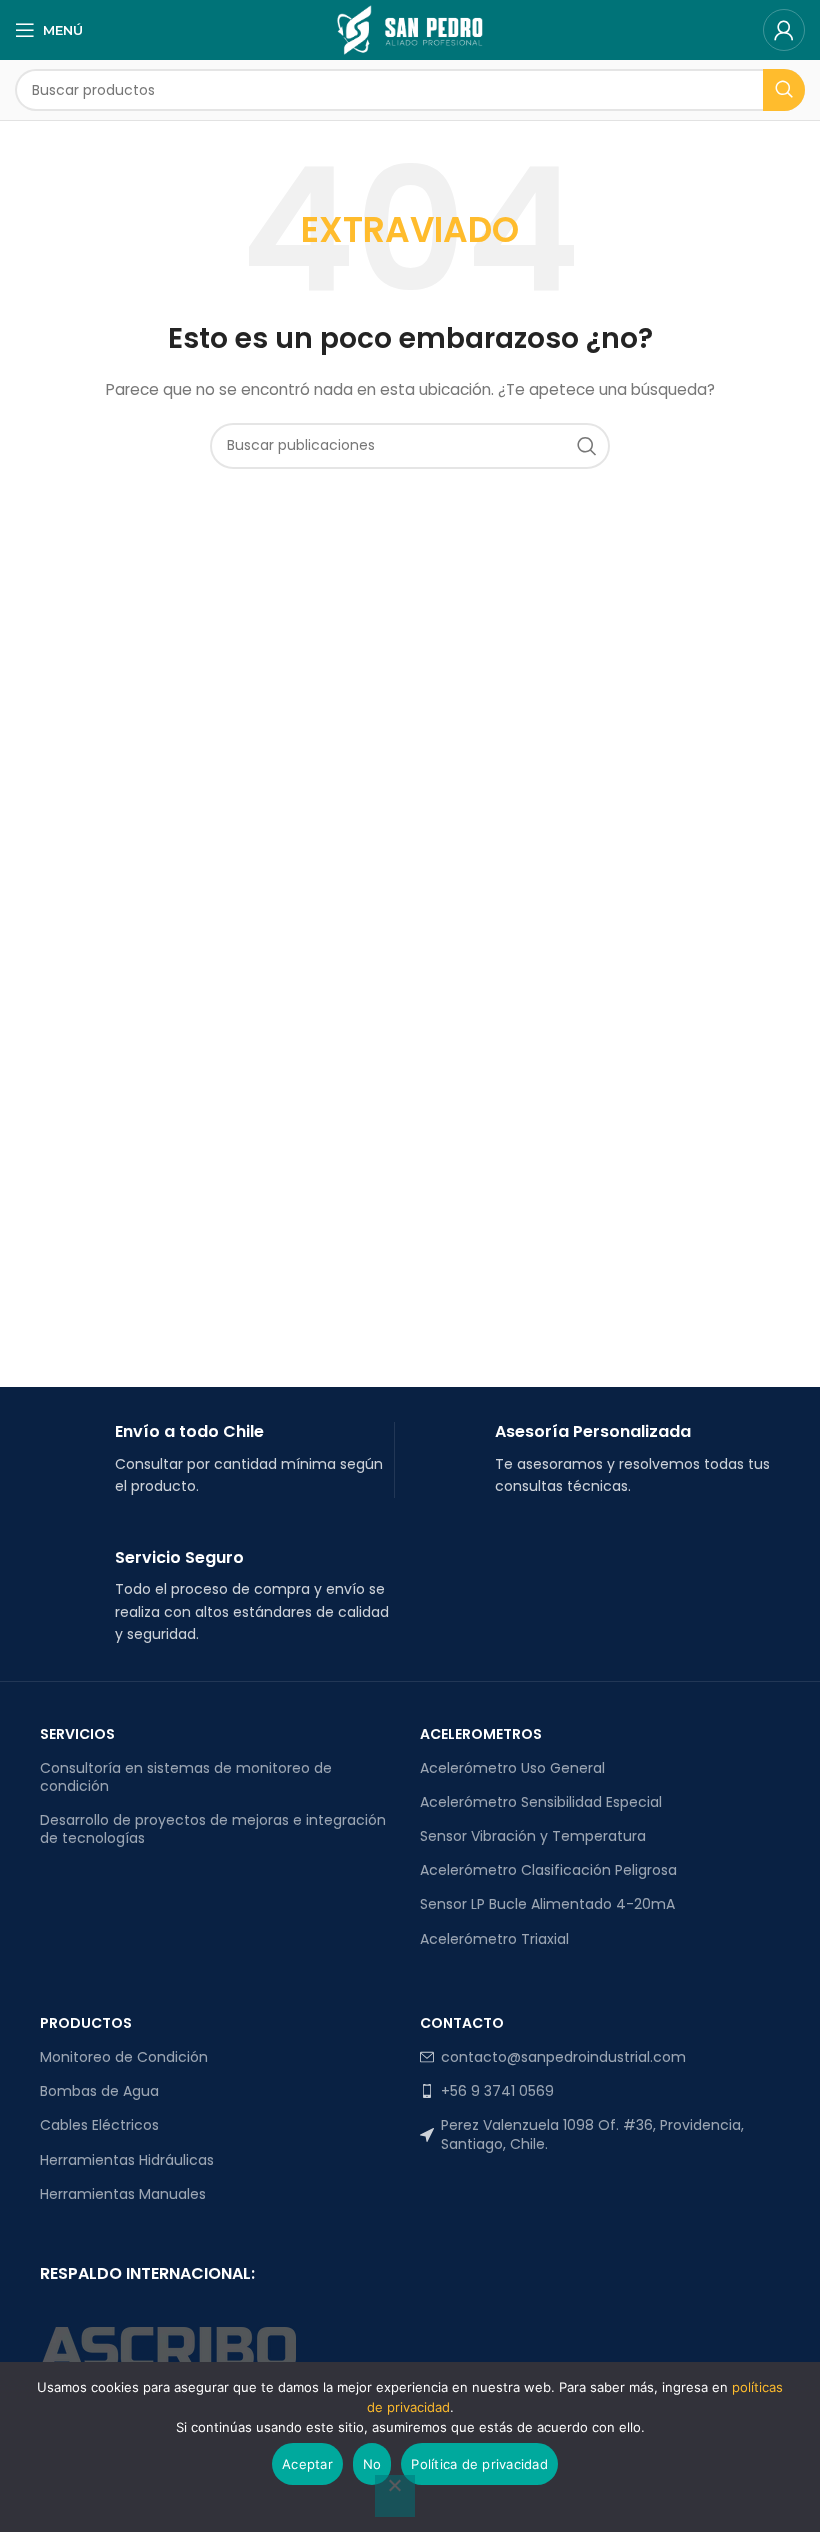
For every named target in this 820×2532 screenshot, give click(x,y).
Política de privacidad (479, 2464)
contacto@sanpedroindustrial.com (563, 2057)
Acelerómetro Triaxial (494, 1939)
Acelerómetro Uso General (512, 1768)
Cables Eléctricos (99, 2125)
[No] (395, 2496)
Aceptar (307, 2464)
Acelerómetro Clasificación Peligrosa (548, 1870)
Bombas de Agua (99, 2091)
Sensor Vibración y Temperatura (533, 1836)
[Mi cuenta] (784, 30)
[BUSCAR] (784, 90)
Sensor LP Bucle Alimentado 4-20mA (547, 1904)
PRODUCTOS (86, 2023)
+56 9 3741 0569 (497, 2091)
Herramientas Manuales (123, 2194)
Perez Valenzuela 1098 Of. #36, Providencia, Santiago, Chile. (592, 2134)
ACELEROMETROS (481, 1734)
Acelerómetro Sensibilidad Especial (541, 1802)
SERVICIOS (77, 1734)
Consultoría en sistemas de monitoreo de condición (186, 1777)
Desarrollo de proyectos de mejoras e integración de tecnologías (213, 1829)
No (372, 2464)
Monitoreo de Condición (124, 2057)
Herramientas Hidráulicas (127, 2160)
